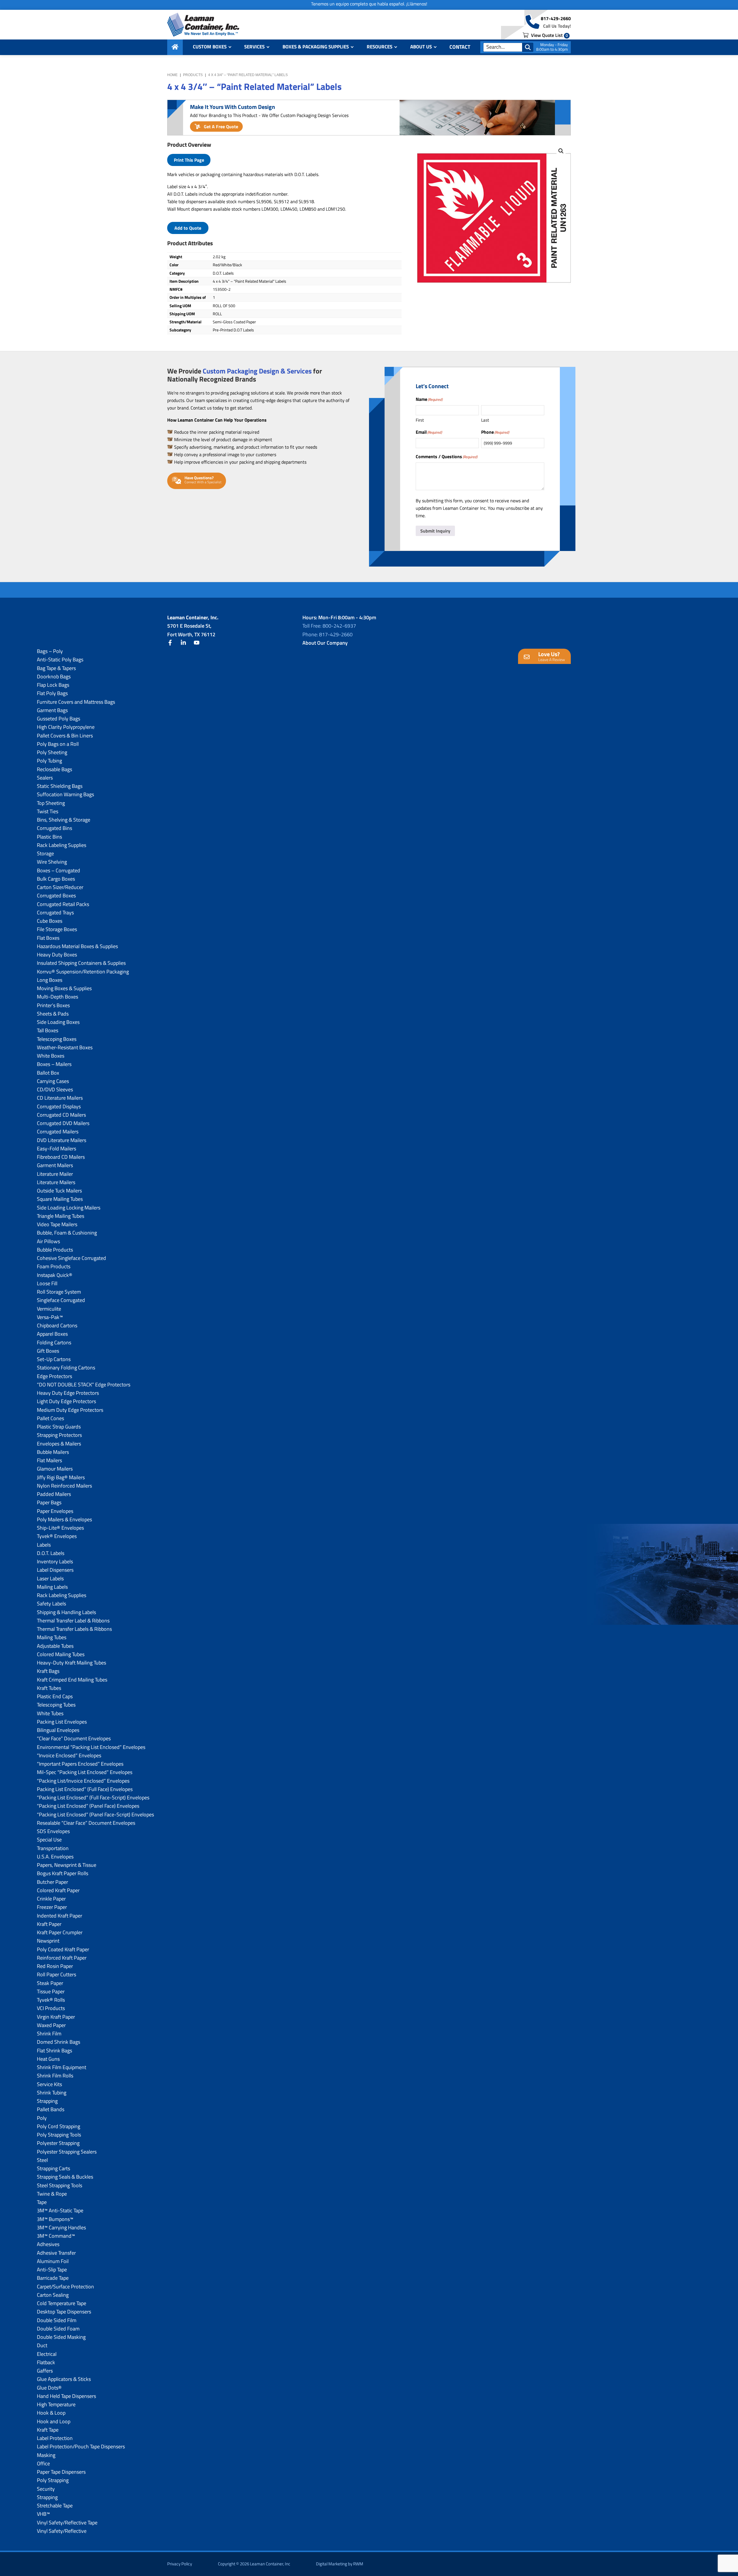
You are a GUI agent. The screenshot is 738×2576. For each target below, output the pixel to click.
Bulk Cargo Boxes (56, 879)
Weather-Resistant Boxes (65, 1047)
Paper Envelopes (55, 1511)
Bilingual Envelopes (58, 1730)
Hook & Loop (51, 2413)
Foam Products (54, 1266)
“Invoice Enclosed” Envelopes (69, 1755)
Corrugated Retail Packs (63, 904)
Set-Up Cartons (54, 1359)
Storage (45, 853)
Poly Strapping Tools (59, 2135)
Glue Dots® (49, 2388)
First (420, 420)
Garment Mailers (55, 1165)
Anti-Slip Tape (52, 2270)
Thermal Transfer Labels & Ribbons (74, 1629)
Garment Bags (52, 710)
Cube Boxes (50, 921)
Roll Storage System (59, 1292)
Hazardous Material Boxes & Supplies (77, 946)
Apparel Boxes (52, 1334)
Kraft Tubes (49, 1688)
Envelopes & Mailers (59, 1444)
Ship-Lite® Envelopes (60, 1528)
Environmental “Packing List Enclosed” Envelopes (91, 1747)
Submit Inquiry (435, 531)
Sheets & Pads (53, 1014)
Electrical (47, 2354)
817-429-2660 (556, 18)
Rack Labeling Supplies (62, 845)
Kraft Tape (48, 2430)
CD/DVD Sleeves (55, 1089)
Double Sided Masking (61, 2337)
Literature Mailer (55, 1174)
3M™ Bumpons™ (55, 2219)
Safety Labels (51, 1604)
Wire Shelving (52, 862)
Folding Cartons (54, 1342)
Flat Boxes (48, 938)
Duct (42, 2345)
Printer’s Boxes (53, 1005)
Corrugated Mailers (58, 1132)
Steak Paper (50, 1983)
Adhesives (48, 2244)
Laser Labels (50, 1578)
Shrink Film (49, 2034)
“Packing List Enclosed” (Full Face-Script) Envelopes (93, 1797)
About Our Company (325, 643)
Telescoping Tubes (56, 1705)
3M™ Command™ (56, 2236)
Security (46, 2489)
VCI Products (51, 2008)
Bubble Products (55, 1250)
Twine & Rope (52, 2194)
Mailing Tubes (52, 1637)
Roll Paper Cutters (57, 1974)
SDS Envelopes (53, 1831)
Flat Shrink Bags (54, 2051)
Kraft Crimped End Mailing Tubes (72, 1680)
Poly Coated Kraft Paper (63, 1949)
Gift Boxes (48, 1351)
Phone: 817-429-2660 (327, 634)
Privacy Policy (180, 2564)
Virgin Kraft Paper (56, 2017)
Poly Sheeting (52, 752)
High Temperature (56, 2404)
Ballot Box (48, 1073)
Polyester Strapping (58, 2143)
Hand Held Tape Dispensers (66, 2396)
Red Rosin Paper (55, 1966)
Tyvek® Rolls (51, 2000)
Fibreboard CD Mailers (61, 1157)
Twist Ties (48, 811)
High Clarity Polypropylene (66, 727)
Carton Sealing (53, 2295)
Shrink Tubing (52, 2093)
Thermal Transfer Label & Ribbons (73, 1621)
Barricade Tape (53, 2278)
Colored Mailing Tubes (61, 1654)
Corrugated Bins (54, 828)
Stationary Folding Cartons (66, 1368)
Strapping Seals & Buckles (65, 2177)
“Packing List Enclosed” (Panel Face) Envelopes (88, 1806)
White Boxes (51, 1056)
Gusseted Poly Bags (59, 719)
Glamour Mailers (55, 1469)
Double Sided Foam (58, 2329)
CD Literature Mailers (60, 1098)
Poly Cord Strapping (59, 2126)
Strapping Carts (53, 2168)
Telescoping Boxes (57, 1039)
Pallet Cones (50, 1418)
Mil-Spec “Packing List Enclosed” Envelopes (85, 1772)
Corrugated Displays (59, 1106)
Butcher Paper (52, 1882)
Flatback (46, 2362)
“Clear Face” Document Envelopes (74, 1738)
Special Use (49, 1840)
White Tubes (50, 1713)
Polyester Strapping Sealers (67, 2152)
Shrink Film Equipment (62, 2067)
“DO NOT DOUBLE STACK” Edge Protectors (84, 1385)
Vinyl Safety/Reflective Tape (67, 2523)
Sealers (45, 778)
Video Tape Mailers (57, 1224)
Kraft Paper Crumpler (60, 1932)
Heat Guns (48, 2059)
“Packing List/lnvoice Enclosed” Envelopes (83, 1781)
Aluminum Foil (53, 2261)
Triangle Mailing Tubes (61, 1216)
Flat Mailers (49, 1460)
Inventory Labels (55, 1561)
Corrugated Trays (55, 913)
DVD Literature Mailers (62, 1140)
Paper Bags (49, 1502)
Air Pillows (48, 1241)
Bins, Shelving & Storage (64, 820)
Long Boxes (50, 980)
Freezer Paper (52, 1907)
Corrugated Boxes (56, 896)
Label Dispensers (55, 1570)
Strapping (47, 2101)
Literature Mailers (56, 1182)
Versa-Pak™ (50, 1317)
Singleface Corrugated (61, 1300)
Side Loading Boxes (58, 1022)
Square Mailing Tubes (60, 1199)
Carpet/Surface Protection (65, 2287)
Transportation (53, 1848)
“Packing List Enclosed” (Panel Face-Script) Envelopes (95, 1814)
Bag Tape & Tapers (56, 668)
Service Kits (49, 2084)
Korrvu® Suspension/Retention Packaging (83, 972)
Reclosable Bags (54, 769)
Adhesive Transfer (56, 2253)
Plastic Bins (49, 837)
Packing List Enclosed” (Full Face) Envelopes (85, 1789)
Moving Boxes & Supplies (64, 988)
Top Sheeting (51, 803)
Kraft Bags (48, 1671)
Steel (42, 2160)
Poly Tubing (49, 761)
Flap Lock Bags (53, 685)
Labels (44, 1545)
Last (485, 420)
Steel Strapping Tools (60, 2185)
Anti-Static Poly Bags (60, 659)
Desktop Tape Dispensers (64, 2312)
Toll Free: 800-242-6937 (329, 626)
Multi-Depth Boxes (58, 997)
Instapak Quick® (55, 1275)
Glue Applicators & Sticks (64, 2379)
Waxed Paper (51, 2025)
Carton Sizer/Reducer (60, 887)
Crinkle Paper (51, 1899)
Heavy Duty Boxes (57, 955)
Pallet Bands (51, 2109)
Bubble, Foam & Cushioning (67, 1233)
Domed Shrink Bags (59, 2042)
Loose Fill (47, 1283)
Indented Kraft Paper (60, 1916)
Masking (46, 2455)
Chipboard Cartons (57, 1325)
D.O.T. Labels (51, 1553)
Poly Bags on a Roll (58, 744)
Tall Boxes (48, 1030)
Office (43, 2463)
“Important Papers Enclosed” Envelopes (80, 1764)
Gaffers (45, 2371)
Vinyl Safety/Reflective (62, 2531)
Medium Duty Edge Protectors (70, 1410)
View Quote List (549, 35)
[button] (561, 151)
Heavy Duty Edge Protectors (68, 1393)
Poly (42, 2118)
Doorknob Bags (54, 676)
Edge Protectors (54, 1376)
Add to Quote (188, 228)
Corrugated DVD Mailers (63, 1123)
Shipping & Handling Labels (66, 1612)
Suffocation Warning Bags (65, 794)
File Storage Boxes (57, 929)
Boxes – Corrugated (59, 870)
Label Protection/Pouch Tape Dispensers (81, 2446)
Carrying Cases (53, 1081)
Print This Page (189, 160)
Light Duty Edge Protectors (66, 1401)
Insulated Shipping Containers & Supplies (81, 963)
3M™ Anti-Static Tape (60, 2210)
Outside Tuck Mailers (59, 1191)
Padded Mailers (54, 1494)
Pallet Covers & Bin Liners (65, 736)
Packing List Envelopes (62, 1722)
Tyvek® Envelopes (57, 1536)
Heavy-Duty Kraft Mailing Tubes (71, 1663)
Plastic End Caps (55, 1696)
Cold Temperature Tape (62, 2303)
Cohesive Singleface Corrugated (71, 1258)
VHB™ (43, 2514)
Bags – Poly (50, 651)
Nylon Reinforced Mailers (64, 1486)
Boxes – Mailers (54, 1064)
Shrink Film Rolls (55, 2076)
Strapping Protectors (59, 1435)
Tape (42, 2202)
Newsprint (48, 1941)
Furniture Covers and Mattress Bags (76, 702)
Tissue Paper (51, 1991)
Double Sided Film (57, 2320)
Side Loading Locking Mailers (69, 1208)
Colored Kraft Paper (58, 1890)
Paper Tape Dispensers (61, 2472)
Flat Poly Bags (52, 693)
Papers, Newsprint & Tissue (67, 1865)
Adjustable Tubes (55, 1646)
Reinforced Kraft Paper (62, 1958)
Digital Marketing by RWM (340, 2564)
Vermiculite (49, 1309)
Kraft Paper (49, 1924)
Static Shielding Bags (60, 786)
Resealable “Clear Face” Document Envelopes (86, 1823)
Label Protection (55, 2438)
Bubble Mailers (53, 1452)
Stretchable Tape (55, 2506)
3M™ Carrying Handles (61, 2227)
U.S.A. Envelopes (55, 1857)
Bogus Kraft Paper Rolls (63, 1873)
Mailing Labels (52, 1587)
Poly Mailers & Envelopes (64, 1519)
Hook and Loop (54, 2421)
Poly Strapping (53, 2480)
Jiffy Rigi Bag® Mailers (61, 1477)
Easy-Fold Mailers (57, 1149)
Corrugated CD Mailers (61, 1115)
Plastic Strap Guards (59, 1427)
